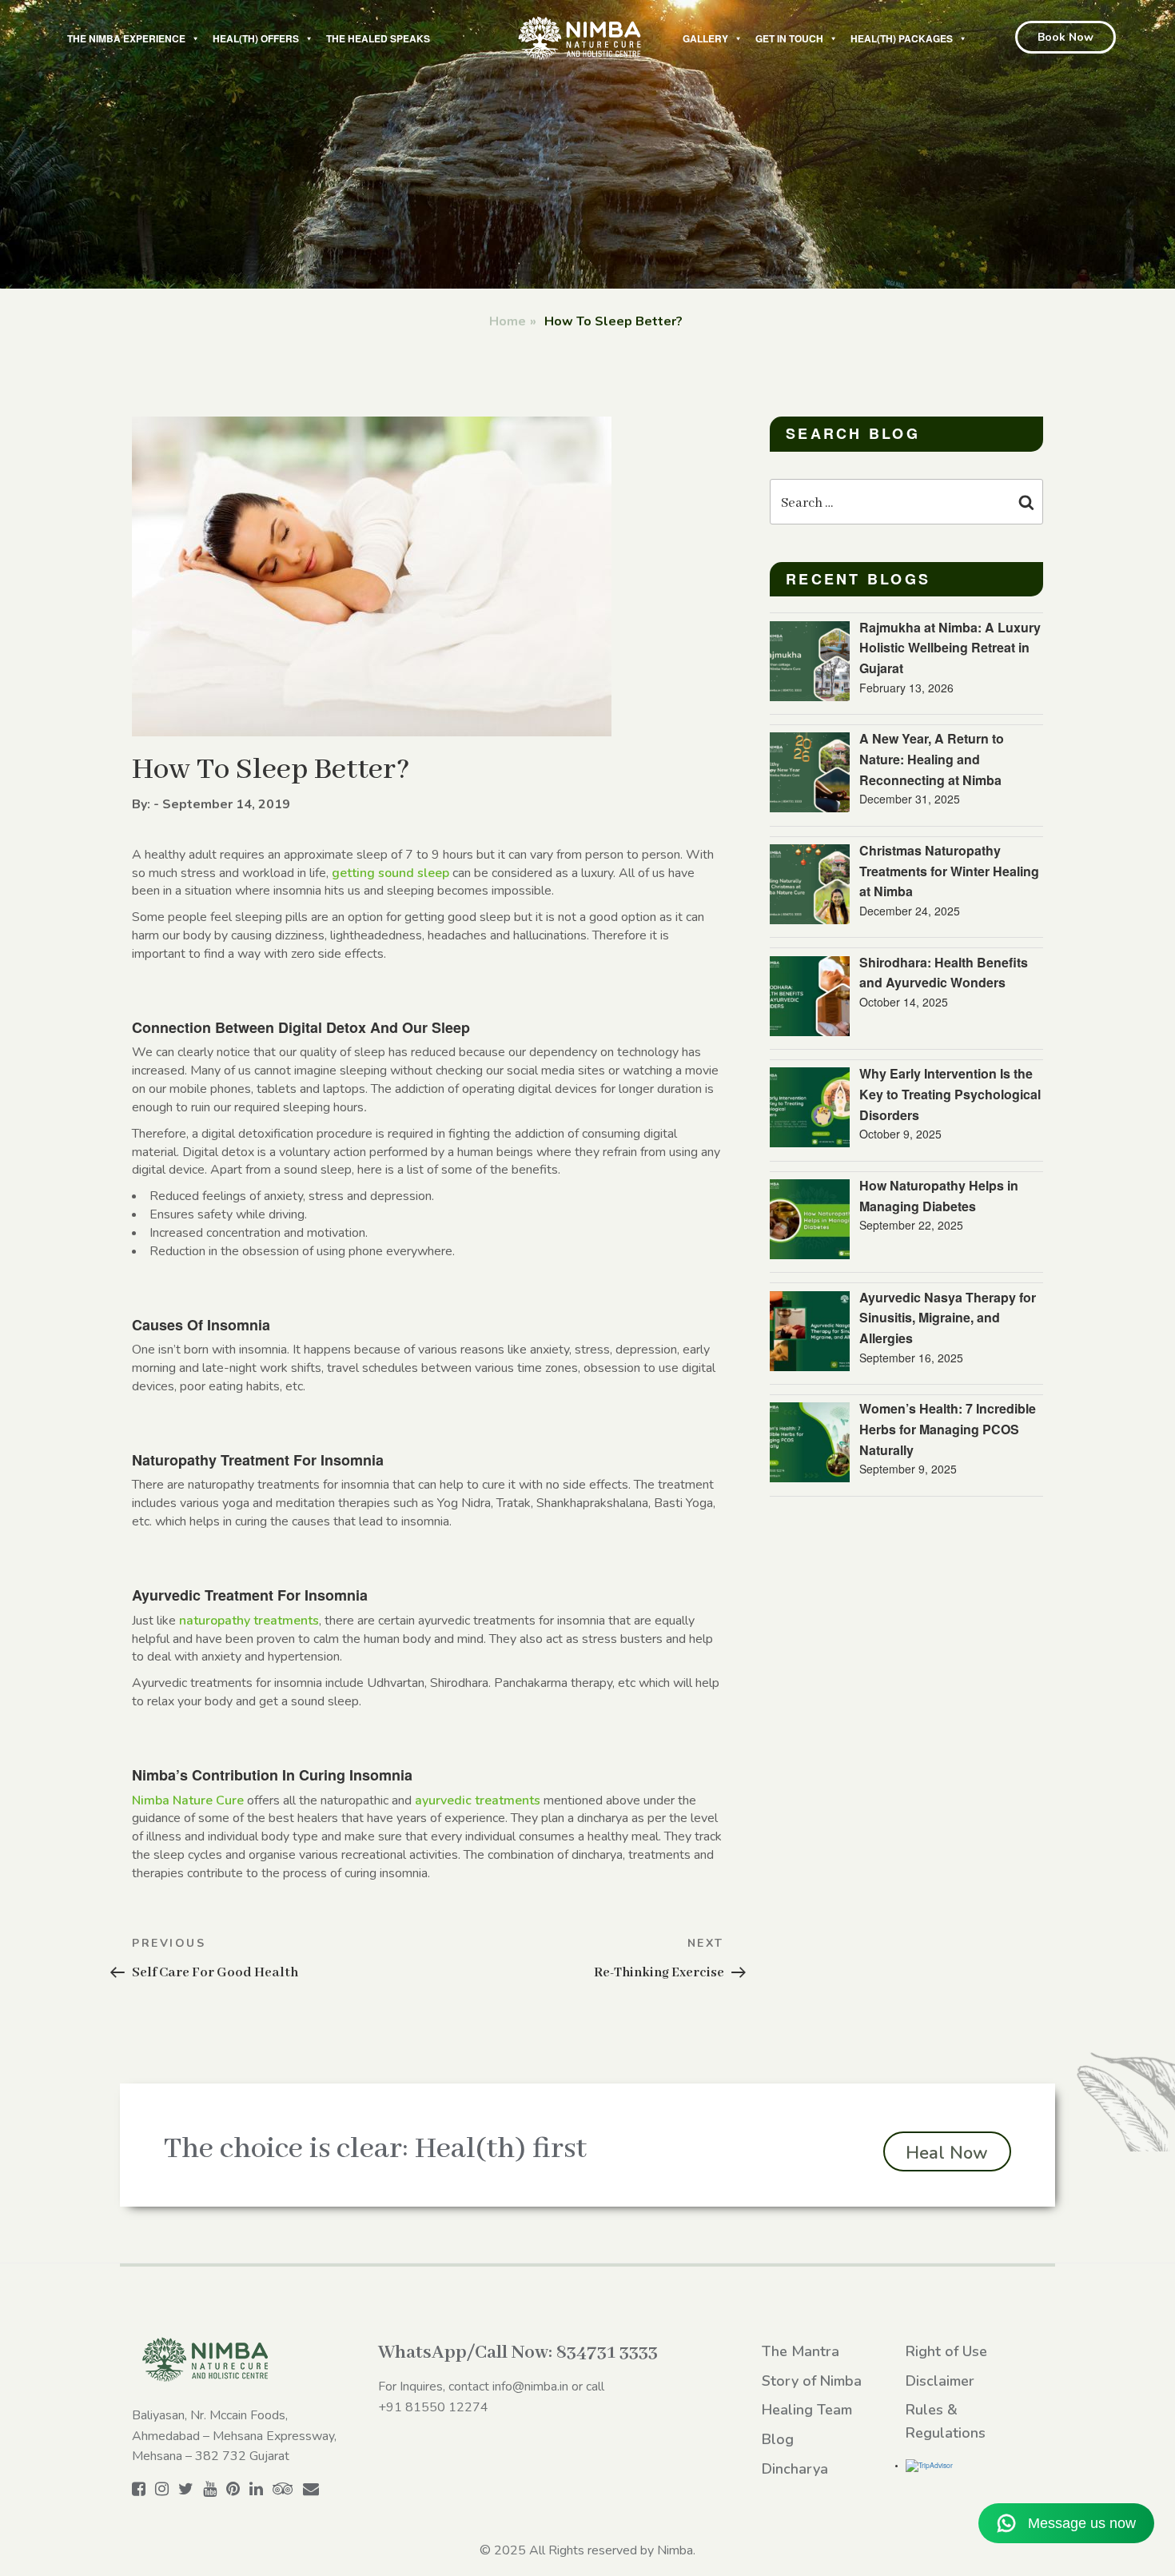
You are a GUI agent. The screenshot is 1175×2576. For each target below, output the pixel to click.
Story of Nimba (812, 2381)
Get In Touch (789, 38)
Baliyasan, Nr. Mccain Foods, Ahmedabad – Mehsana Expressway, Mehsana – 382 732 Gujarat (234, 2436)
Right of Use (946, 2351)
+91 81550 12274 (433, 2407)
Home (508, 321)
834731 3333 (607, 2353)
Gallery (705, 38)
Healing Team (807, 2410)
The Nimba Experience (126, 38)
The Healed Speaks (378, 38)
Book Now (1065, 37)
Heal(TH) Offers (256, 38)
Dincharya (795, 2469)
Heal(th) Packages (902, 38)
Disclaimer (940, 2381)
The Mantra (801, 2351)
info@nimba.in (530, 2387)
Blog (778, 2439)
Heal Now (947, 2153)
